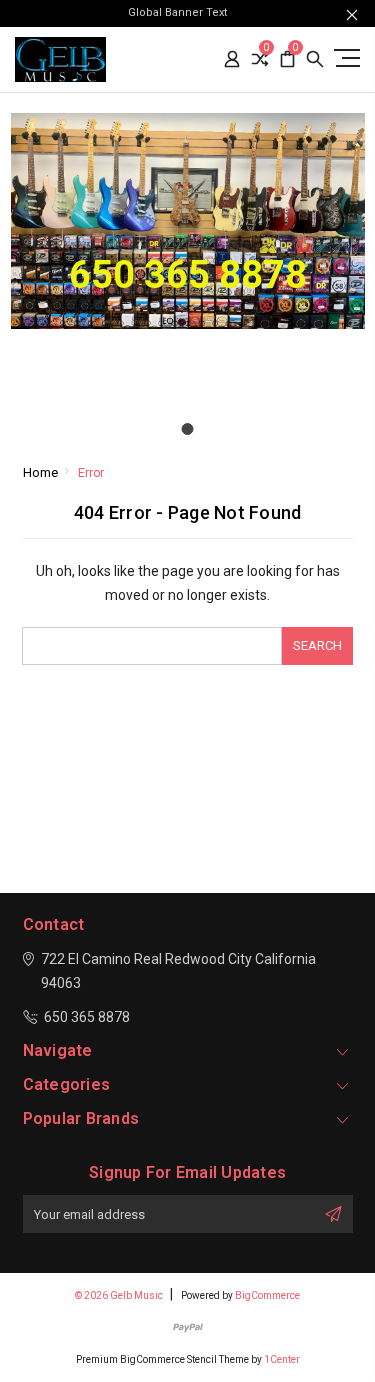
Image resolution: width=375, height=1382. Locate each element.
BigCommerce (267, 1295)
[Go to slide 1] (188, 429)
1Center (282, 1359)
